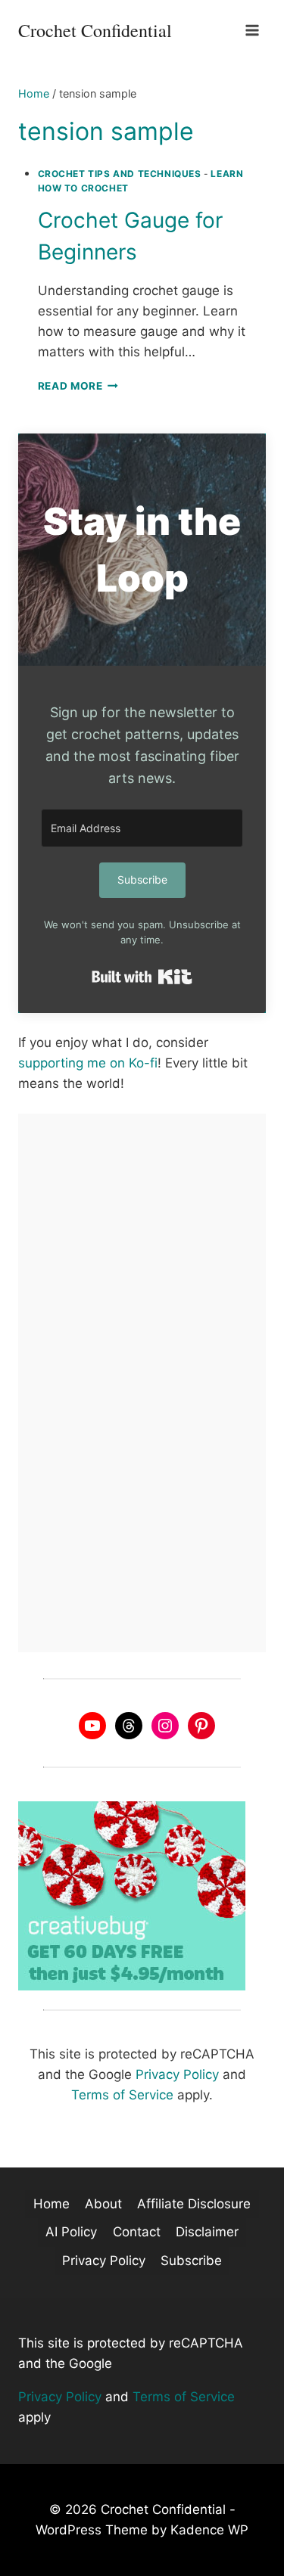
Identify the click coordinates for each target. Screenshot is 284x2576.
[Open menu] (252, 30)
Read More (78, 386)
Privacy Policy (177, 2074)
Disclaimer (207, 2232)
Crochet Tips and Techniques (120, 174)
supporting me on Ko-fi (88, 1063)
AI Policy (71, 2232)
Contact (137, 2232)
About (103, 2204)
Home (51, 2204)
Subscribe (191, 2261)
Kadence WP (209, 2530)
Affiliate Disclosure (194, 2204)
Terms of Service (122, 2095)
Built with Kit (142, 977)
